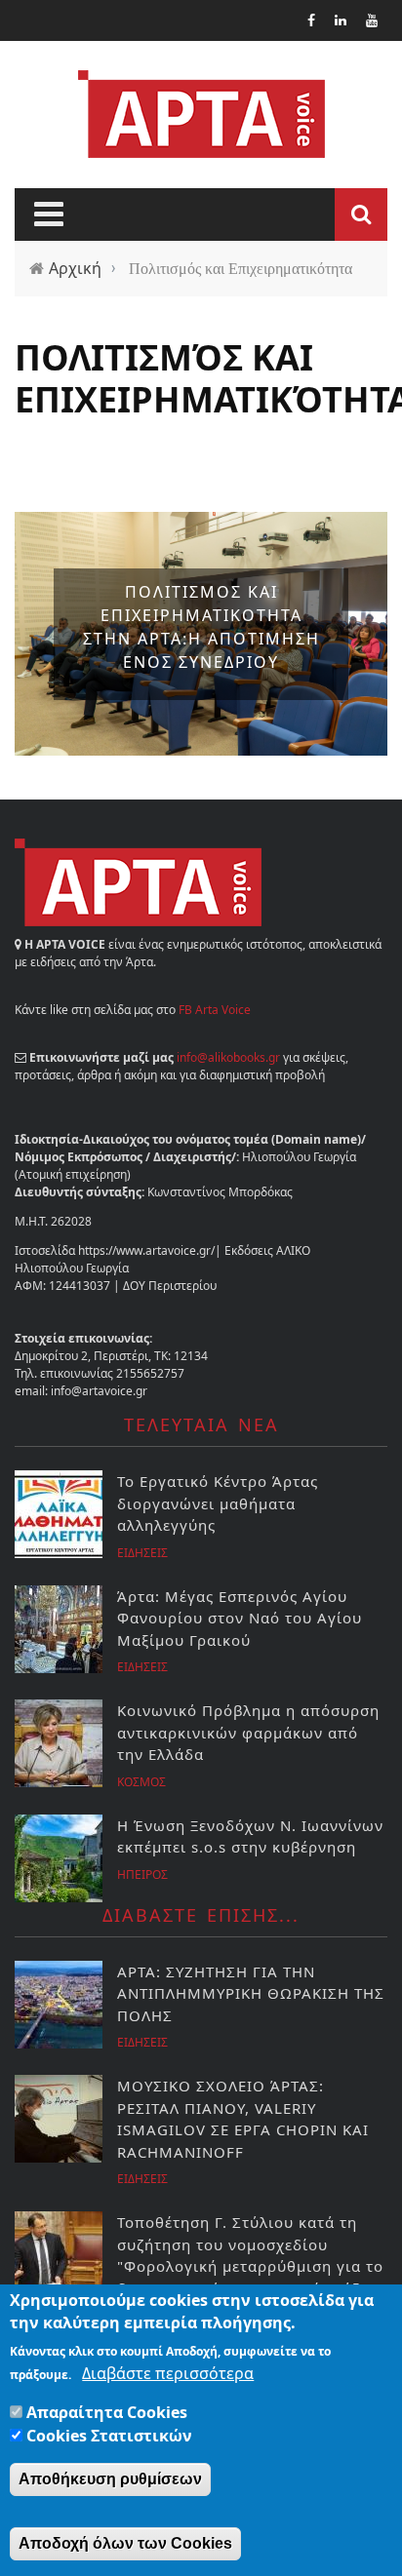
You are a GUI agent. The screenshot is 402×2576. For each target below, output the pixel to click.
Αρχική (75, 268)
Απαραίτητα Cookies (107, 2412)
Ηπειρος (142, 1874)
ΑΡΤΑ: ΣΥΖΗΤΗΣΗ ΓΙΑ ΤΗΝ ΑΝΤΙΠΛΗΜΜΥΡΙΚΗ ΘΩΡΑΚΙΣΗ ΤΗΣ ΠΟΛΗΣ (251, 1993)
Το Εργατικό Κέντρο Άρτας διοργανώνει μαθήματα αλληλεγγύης (218, 1503)
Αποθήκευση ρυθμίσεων (110, 2479)
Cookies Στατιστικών (109, 2436)
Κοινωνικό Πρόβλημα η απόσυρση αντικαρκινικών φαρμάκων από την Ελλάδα (248, 1732)
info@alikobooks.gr (228, 1057)
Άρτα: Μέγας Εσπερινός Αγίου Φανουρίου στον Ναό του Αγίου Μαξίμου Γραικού (240, 1618)
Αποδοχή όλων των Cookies (125, 2543)
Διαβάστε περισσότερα (168, 2373)
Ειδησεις (142, 1553)
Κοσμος (141, 1782)
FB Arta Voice (215, 1010)
